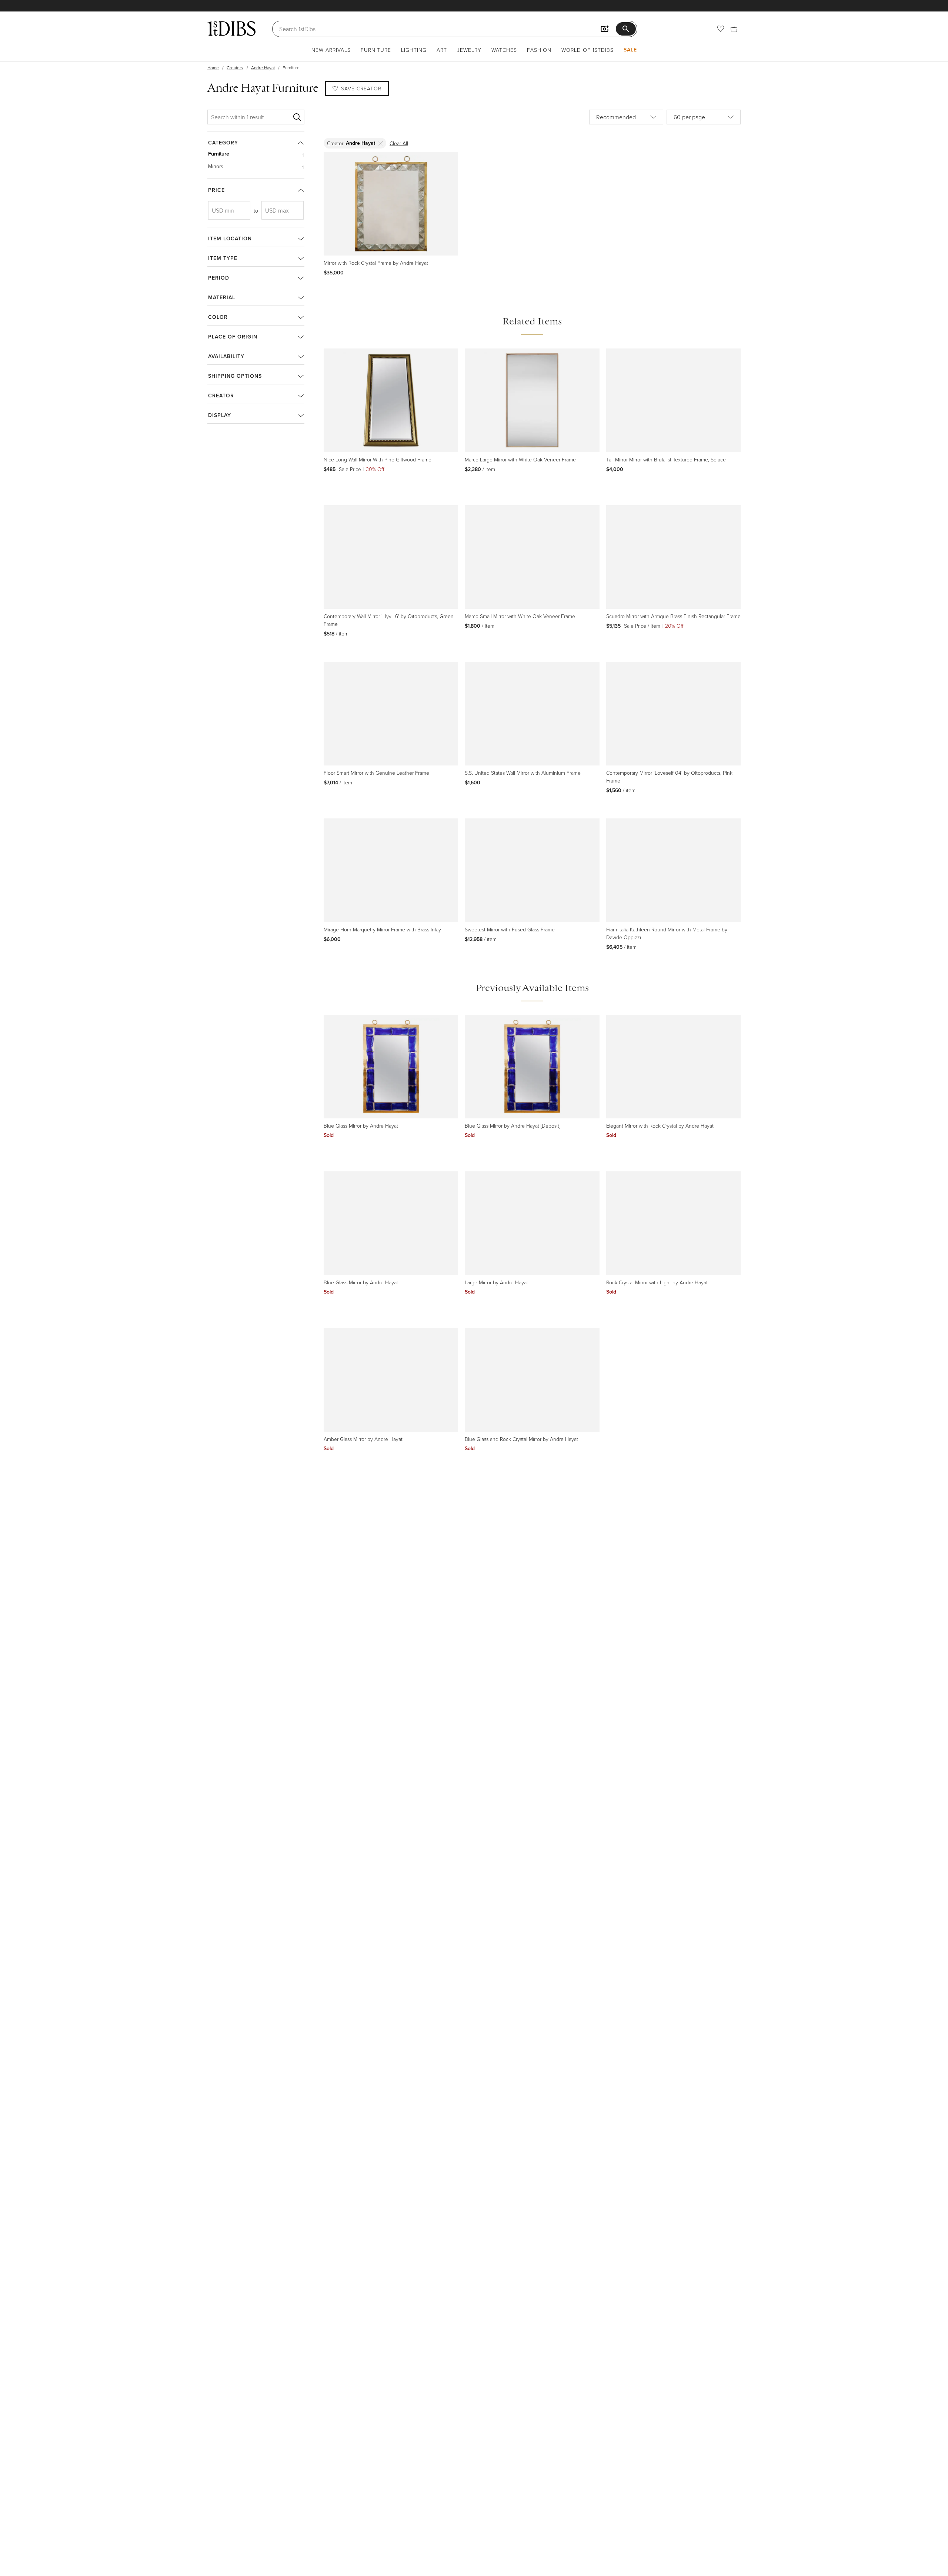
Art (442, 50)
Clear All (399, 143)
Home (213, 68)
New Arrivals (331, 50)
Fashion (539, 50)
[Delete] (381, 143)
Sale (630, 50)
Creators (235, 68)
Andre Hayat (263, 68)
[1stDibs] (231, 29)
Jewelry (469, 50)
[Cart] (734, 29)
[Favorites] (721, 29)
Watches (504, 50)
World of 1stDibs (588, 50)
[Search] (297, 117)
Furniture (376, 50)
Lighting (414, 50)
